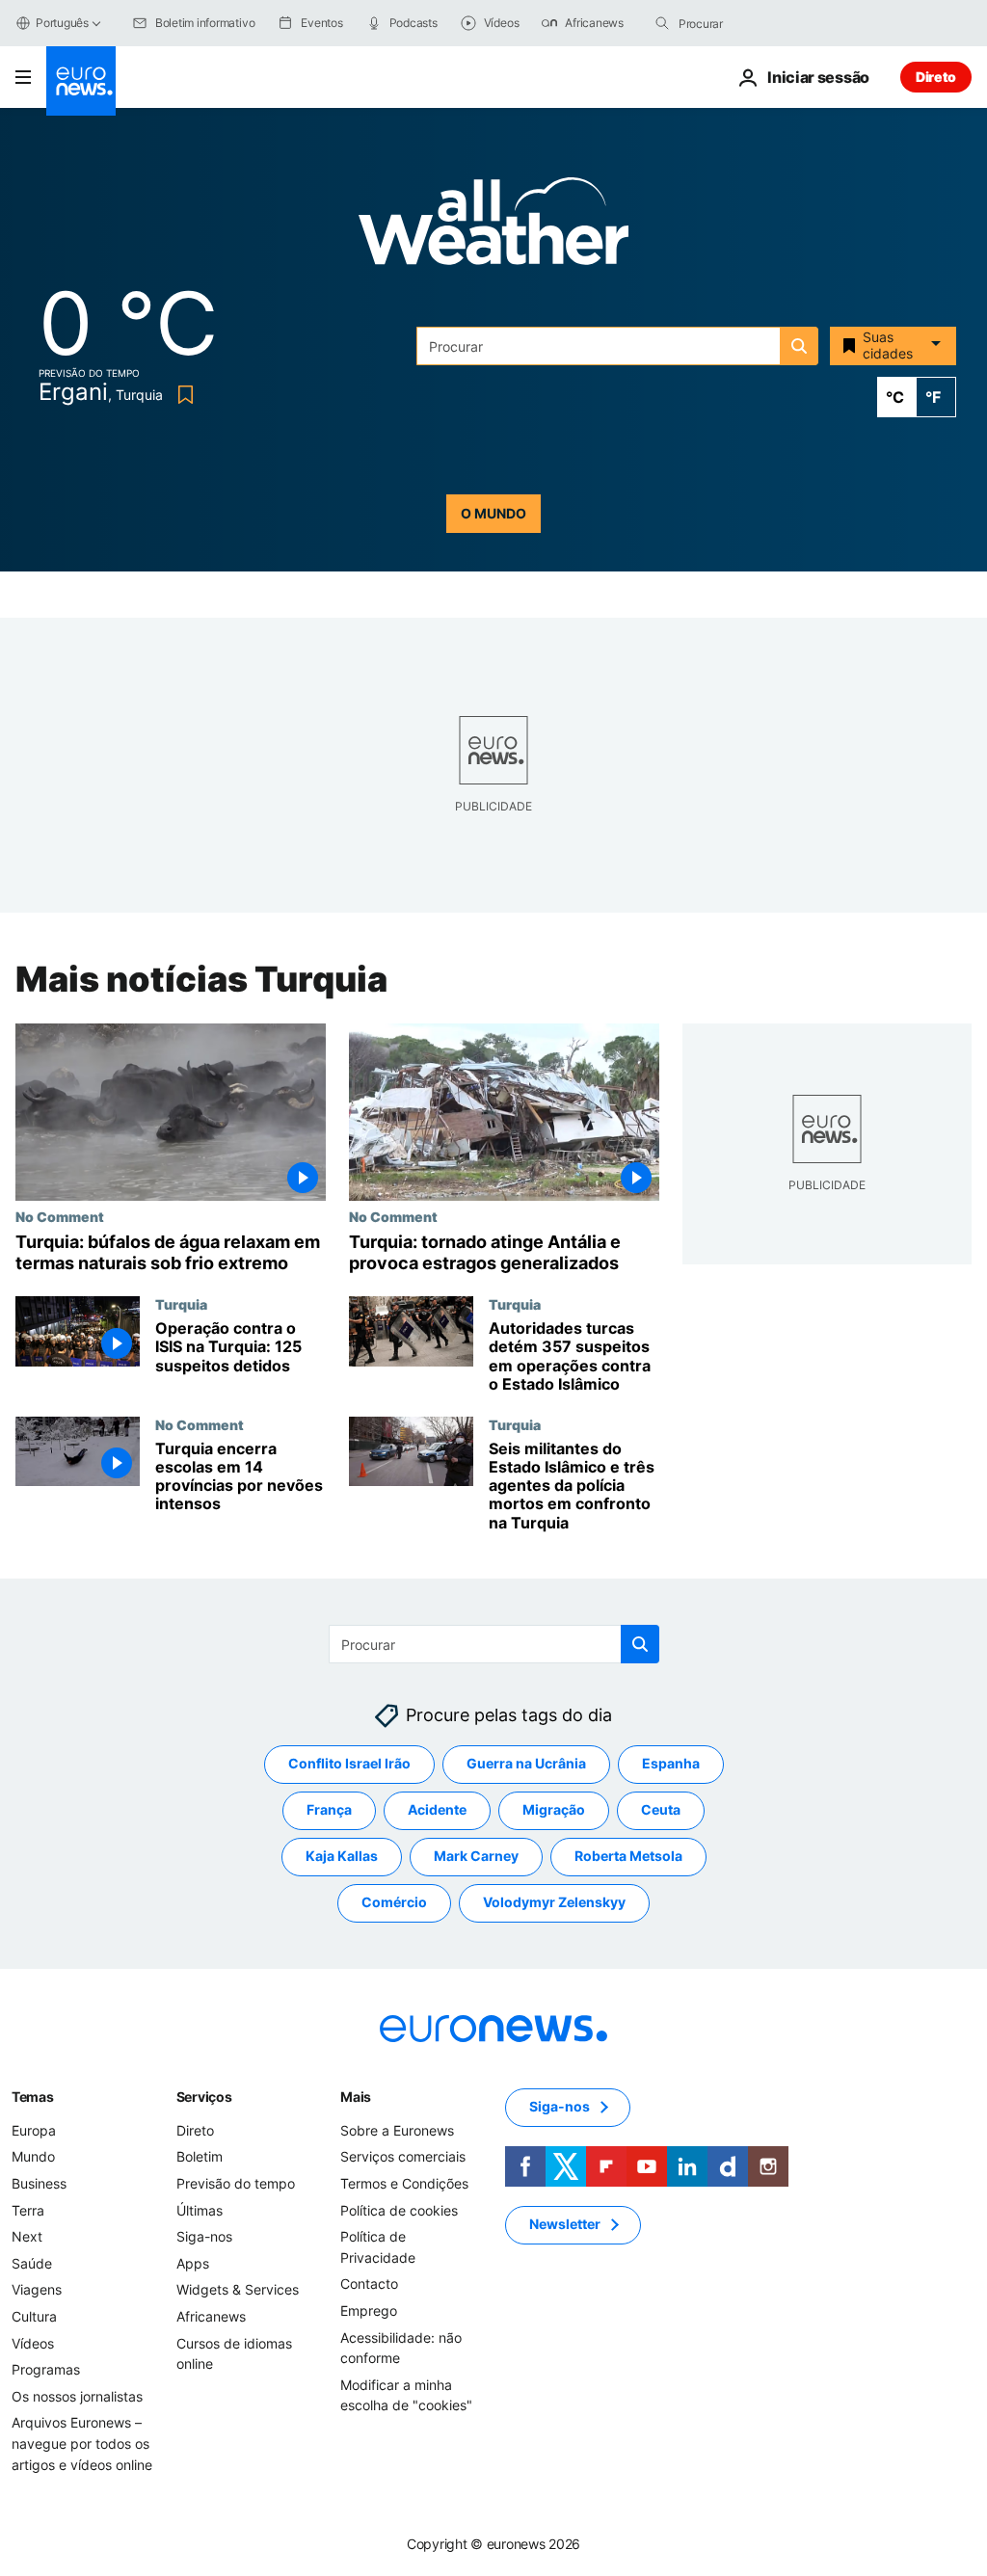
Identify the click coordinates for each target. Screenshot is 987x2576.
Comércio (394, 1902)
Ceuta (661, 1809)
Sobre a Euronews (397, 2130)
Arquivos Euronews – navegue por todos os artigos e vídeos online (82, 2443)
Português (62, 23)
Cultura (34, 2316)
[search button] (662, 23)
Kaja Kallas (342, 1856)
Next (27, 2236)
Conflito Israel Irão (349, 1763)
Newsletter (565, 2224)
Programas (46, 2369)
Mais (356, 2097)
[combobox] (760, 23)
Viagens (37, 2289)
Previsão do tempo (236, 2183)
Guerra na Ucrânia (526, 1763)
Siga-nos (204, 2236)
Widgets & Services (238, 2289)
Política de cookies (399, 2209)
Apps (193, 2263)
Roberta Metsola (628, 1856)
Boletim (200, 2156)
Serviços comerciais (403, 2156)
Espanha (671, 1763)
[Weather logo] (493, 227)
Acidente (437, 1809)
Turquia (181, 1304)
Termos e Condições (404, 2183)
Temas (33, 2097)
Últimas (200, 2209)
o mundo (493, 513)
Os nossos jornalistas (77, 2396)
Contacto (369, 2284)
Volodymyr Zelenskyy (554, 1902)
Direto (936, 77)
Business (39, 2183)
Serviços (204, 2097)
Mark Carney (476, 1856)
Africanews (211, 2316)
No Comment (60, 1216)
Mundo (33, 2156)
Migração (554, 1809)
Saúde (32, 2263)
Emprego (369, 2310)
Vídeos (33, 2342)
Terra (28, 2209)
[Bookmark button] (182, 395)
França (329, 1809)
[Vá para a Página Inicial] (81, 81)
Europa (34, 2130)
